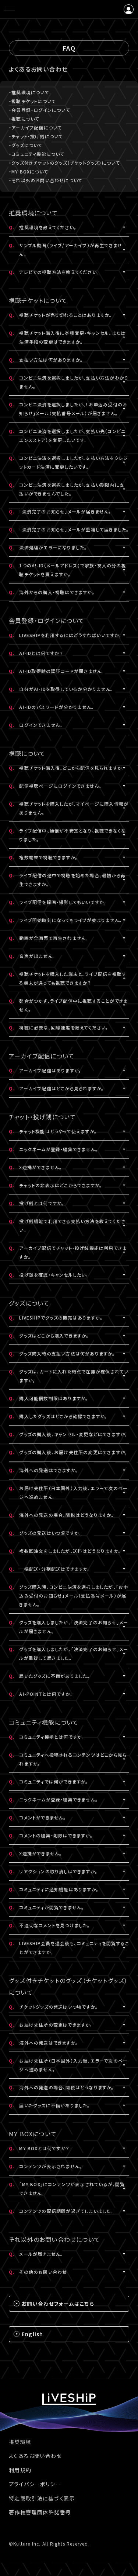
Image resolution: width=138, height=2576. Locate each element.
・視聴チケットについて (32, 101)
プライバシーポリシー (35, 2484)
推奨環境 (20, 2442)
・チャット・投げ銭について (36, 136)
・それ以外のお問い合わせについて (46, 180)
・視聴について (24, 119)
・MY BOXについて (29, 171)
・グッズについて (26, 145)
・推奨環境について (29, 92)
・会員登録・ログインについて (40, 110)
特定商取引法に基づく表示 (42, 2498)
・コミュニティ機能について (37, 154)
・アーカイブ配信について (35, 127)
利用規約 (20, 2470)
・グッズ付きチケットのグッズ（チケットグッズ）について (64, 163)
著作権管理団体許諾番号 (40, 2512)
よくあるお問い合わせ (35, 2456)
